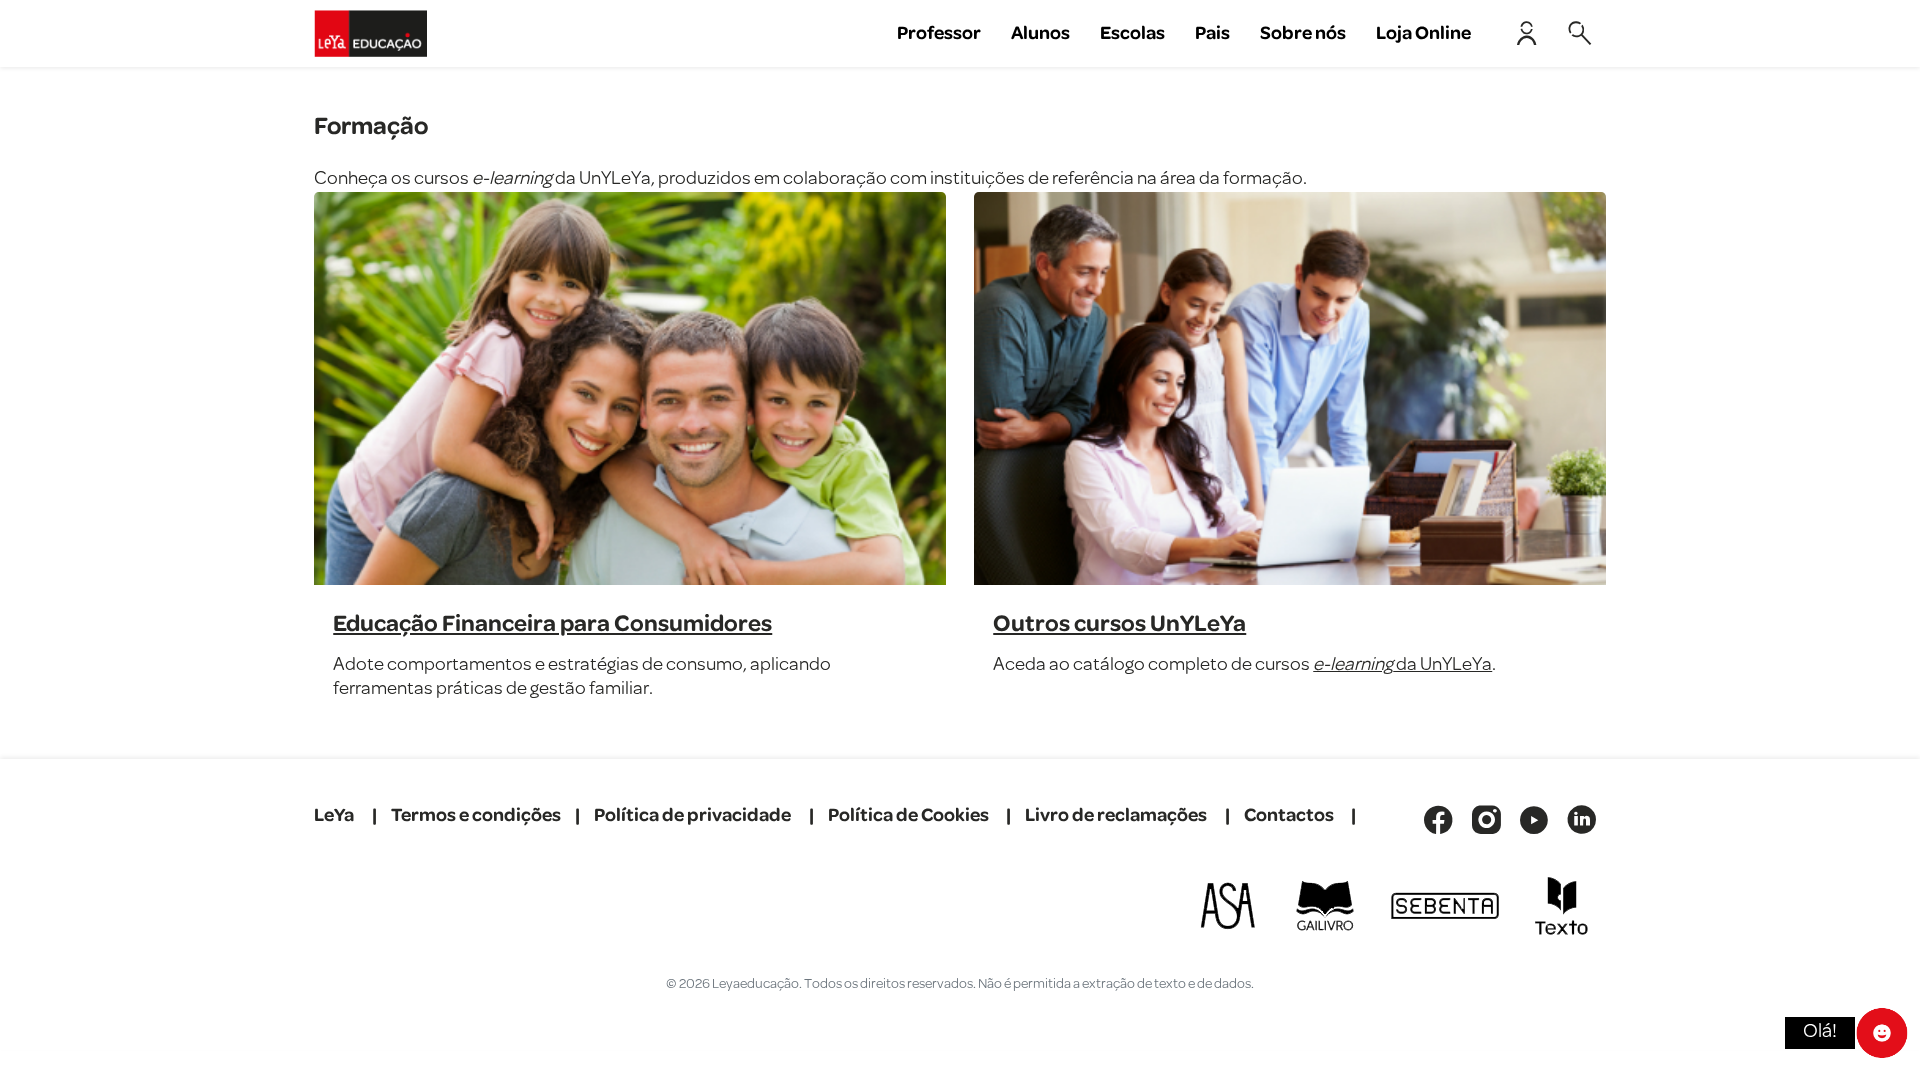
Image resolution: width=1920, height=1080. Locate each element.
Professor (939, 33)
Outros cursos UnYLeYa (1119, 624)
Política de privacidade (692, 815)
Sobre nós (1303, 33)
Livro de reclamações (1116, 815)
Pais (1212, 33)
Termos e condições (476, 815)
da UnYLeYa (1402, 665)
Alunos (1040, 33)
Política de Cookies (908, 815)
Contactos (1289, 815)
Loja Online (1423, 33)
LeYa (334, 815)
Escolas (1132, 33)
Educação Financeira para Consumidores (552, 624)
